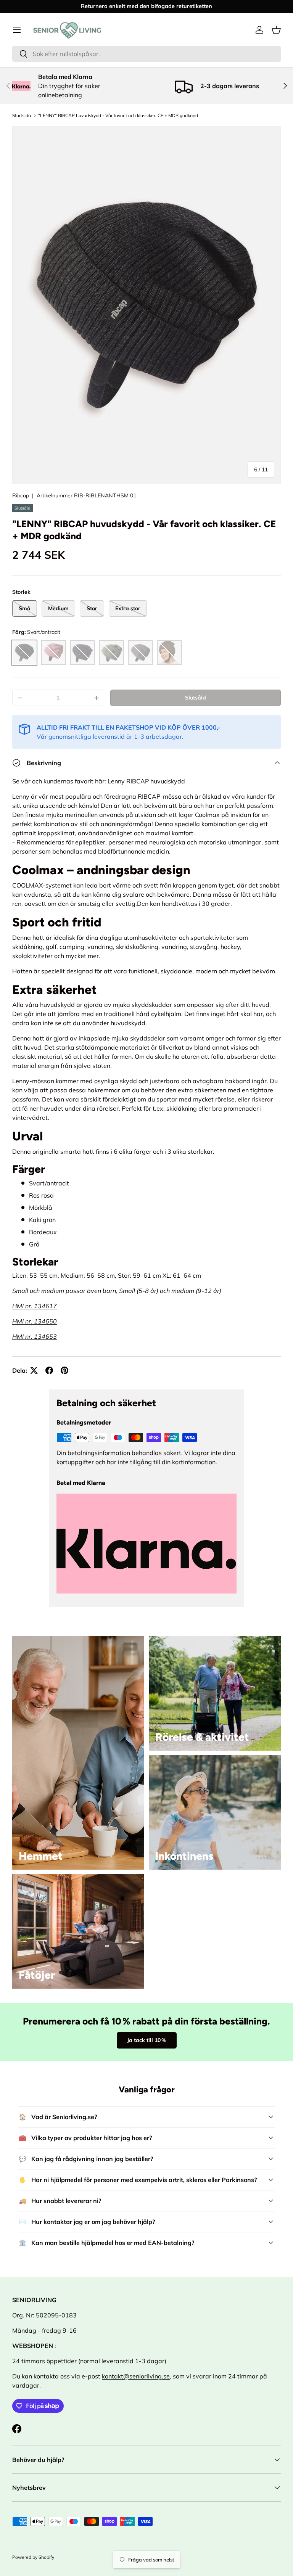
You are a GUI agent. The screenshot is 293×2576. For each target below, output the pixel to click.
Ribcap (21, 495)
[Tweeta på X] (34, 1370)
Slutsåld (196, 698)
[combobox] (146, 54)
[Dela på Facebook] (49, 1370)
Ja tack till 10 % (147, 2040)
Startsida (22, 115)
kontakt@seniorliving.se (136, 2376)
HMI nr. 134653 (35, 1336)
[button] (276, 30)
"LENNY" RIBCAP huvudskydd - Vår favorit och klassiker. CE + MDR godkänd (118, 115)
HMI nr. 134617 (35, 1306)
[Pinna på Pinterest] (64, 1370)
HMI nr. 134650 (35, 1321)
